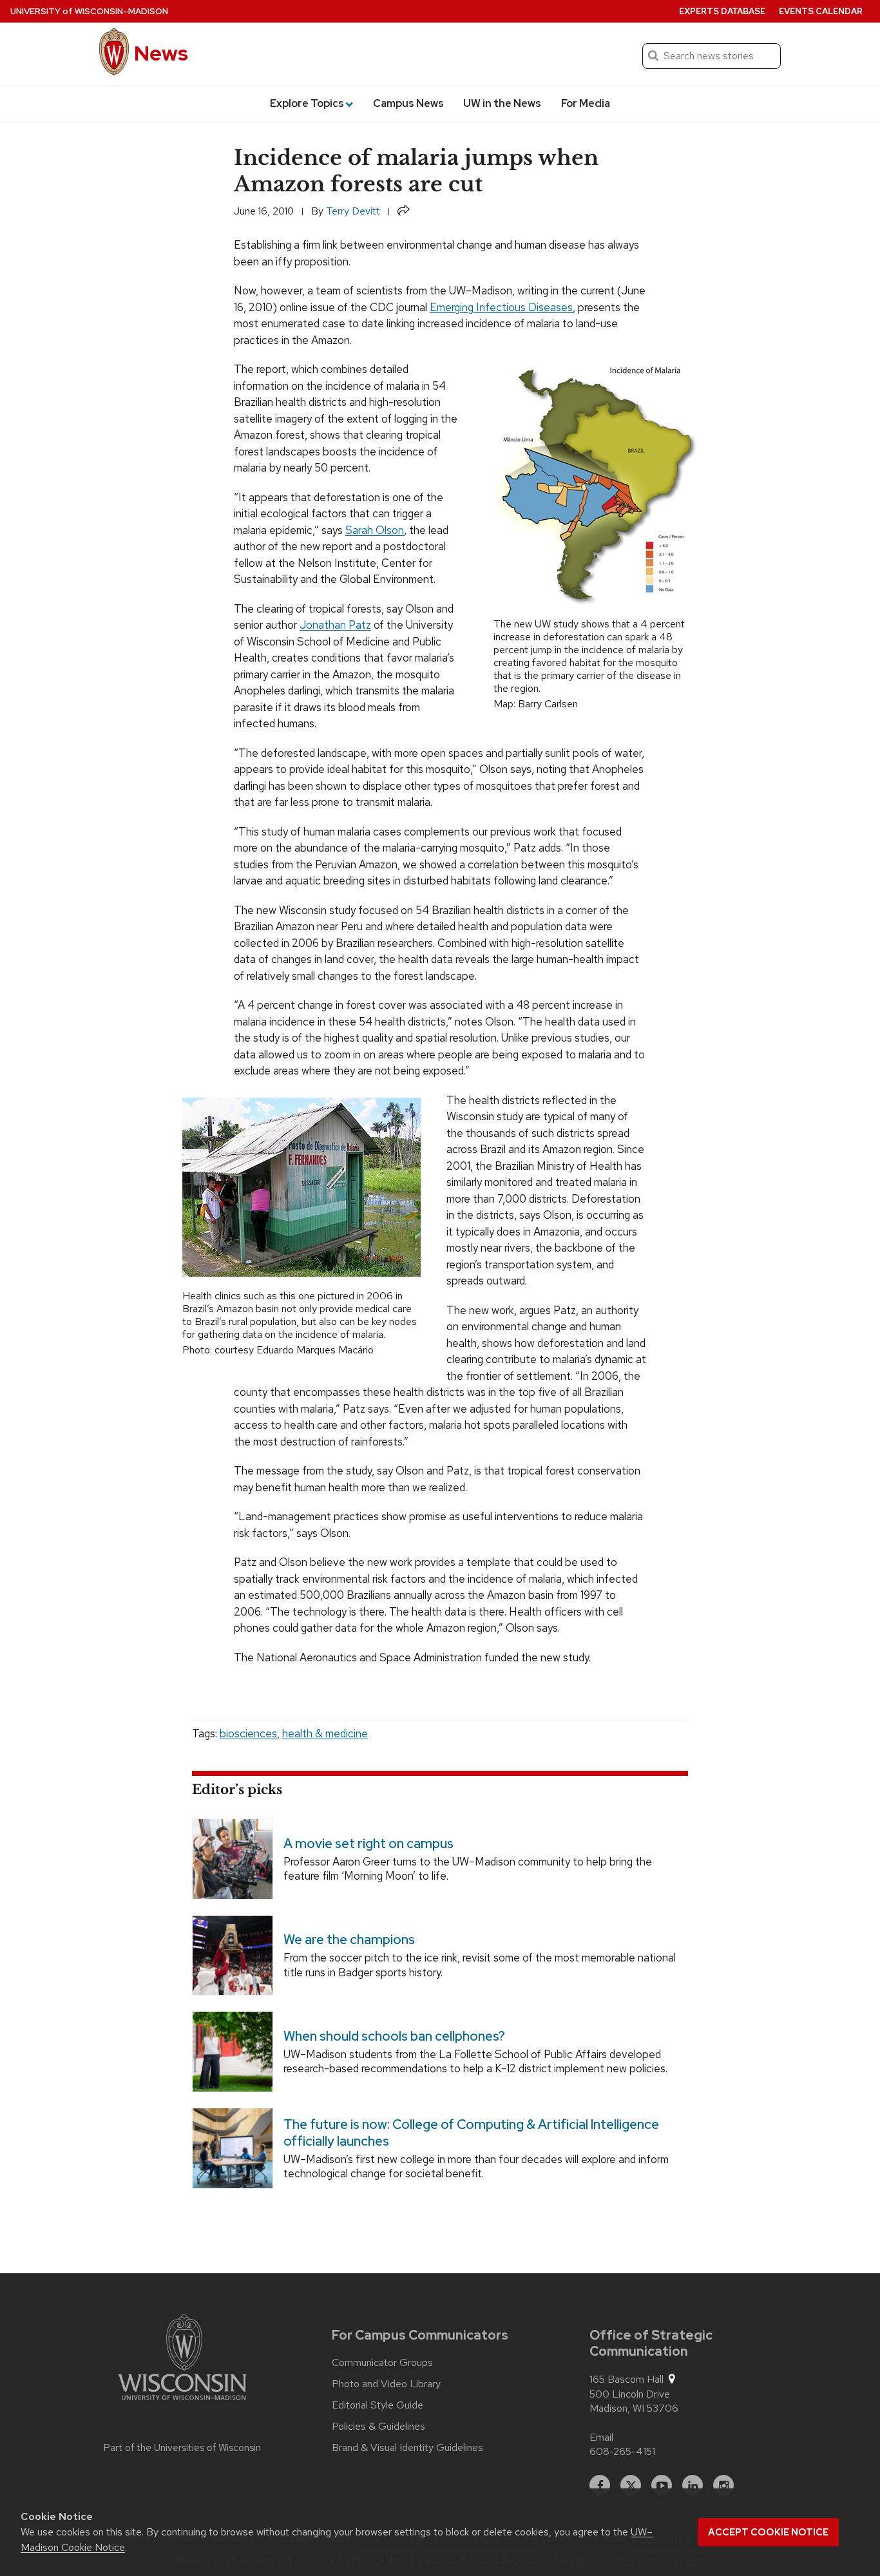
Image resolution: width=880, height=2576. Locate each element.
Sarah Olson (375, 530)
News (161, 53)
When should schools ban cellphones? (394, 2036)
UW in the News (502, 103)
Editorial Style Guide (378, 2405)
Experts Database (722, 11)
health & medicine (325, 1733)
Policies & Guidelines (378, 2427)
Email (601, 2437)
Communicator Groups (382, 2363)
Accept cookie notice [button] (768, 2532)
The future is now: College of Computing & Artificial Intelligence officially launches (471, 2132)
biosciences (248, 1733)
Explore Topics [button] (307, 103)
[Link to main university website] (182, 2360)
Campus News (408, 103)
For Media (586, 103)
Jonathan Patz (335, 625)
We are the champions (349, 1940)
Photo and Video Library (386, 2384)
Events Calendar (821, 11)
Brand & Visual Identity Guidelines (407, 2448)
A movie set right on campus (368, 1843)
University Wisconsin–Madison (89, 11)
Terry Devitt (353, 211)
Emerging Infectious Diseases (501, 307)
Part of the (182, 2448)
